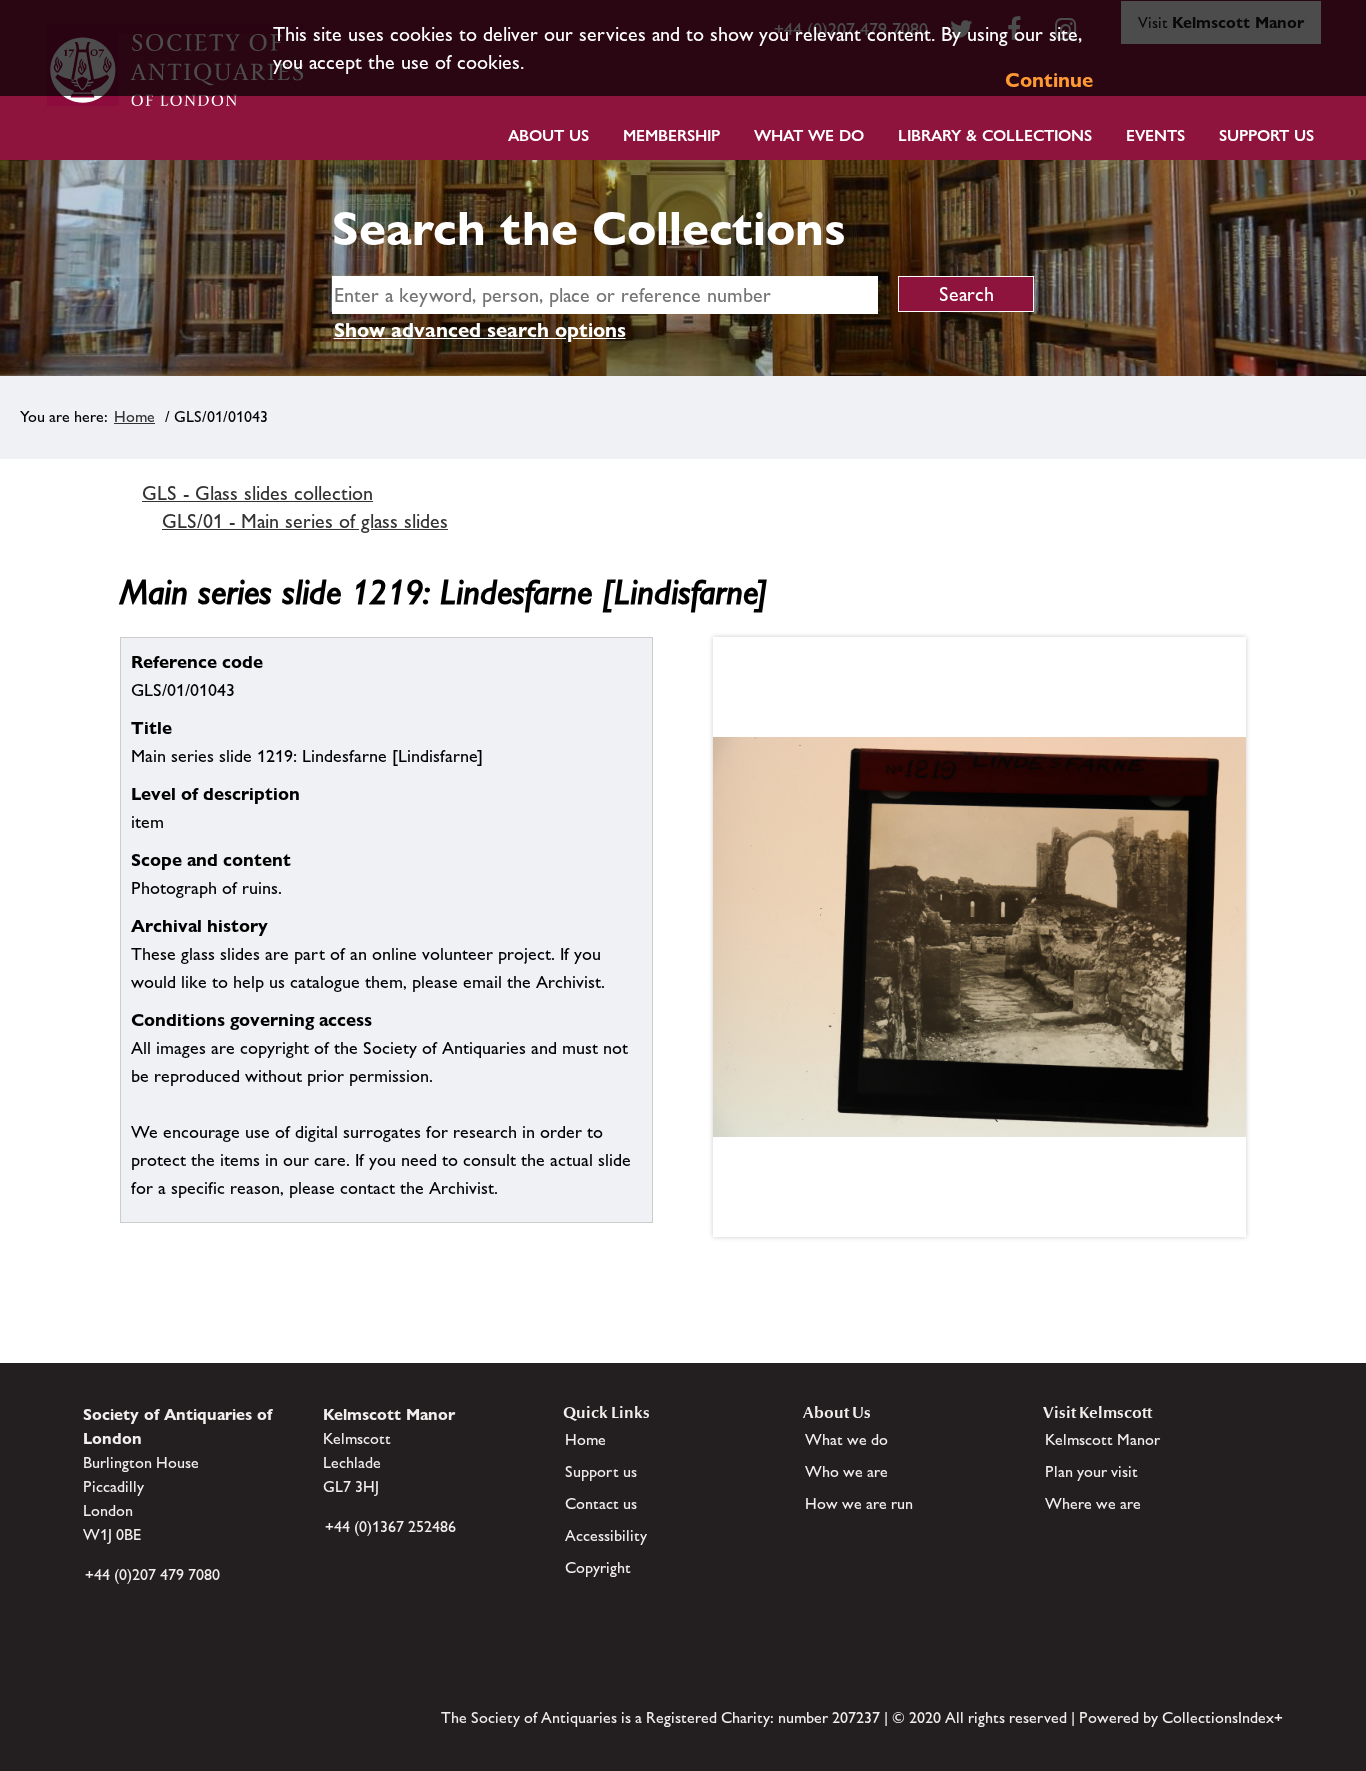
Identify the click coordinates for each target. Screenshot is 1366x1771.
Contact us (601, 1503)
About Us (548, 135)
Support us (601, 1471)
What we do (809, 135)
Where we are (1093, 1503)
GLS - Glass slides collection (257, 493)
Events (1155, 135)
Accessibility (606, 1535)
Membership (671, 135)
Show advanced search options (480, 330)
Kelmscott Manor (1102, 1439)
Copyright (598, 1567)
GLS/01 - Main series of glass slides (305, 521)
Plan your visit (1091, 1471)
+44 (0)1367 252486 (390, 1526)
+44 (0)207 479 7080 (152, 1574)
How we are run (859, 1503)
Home (134, 416)
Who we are (846, 1471)
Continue (1049, 80)
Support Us (1266, 135)
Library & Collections (995, 135)
